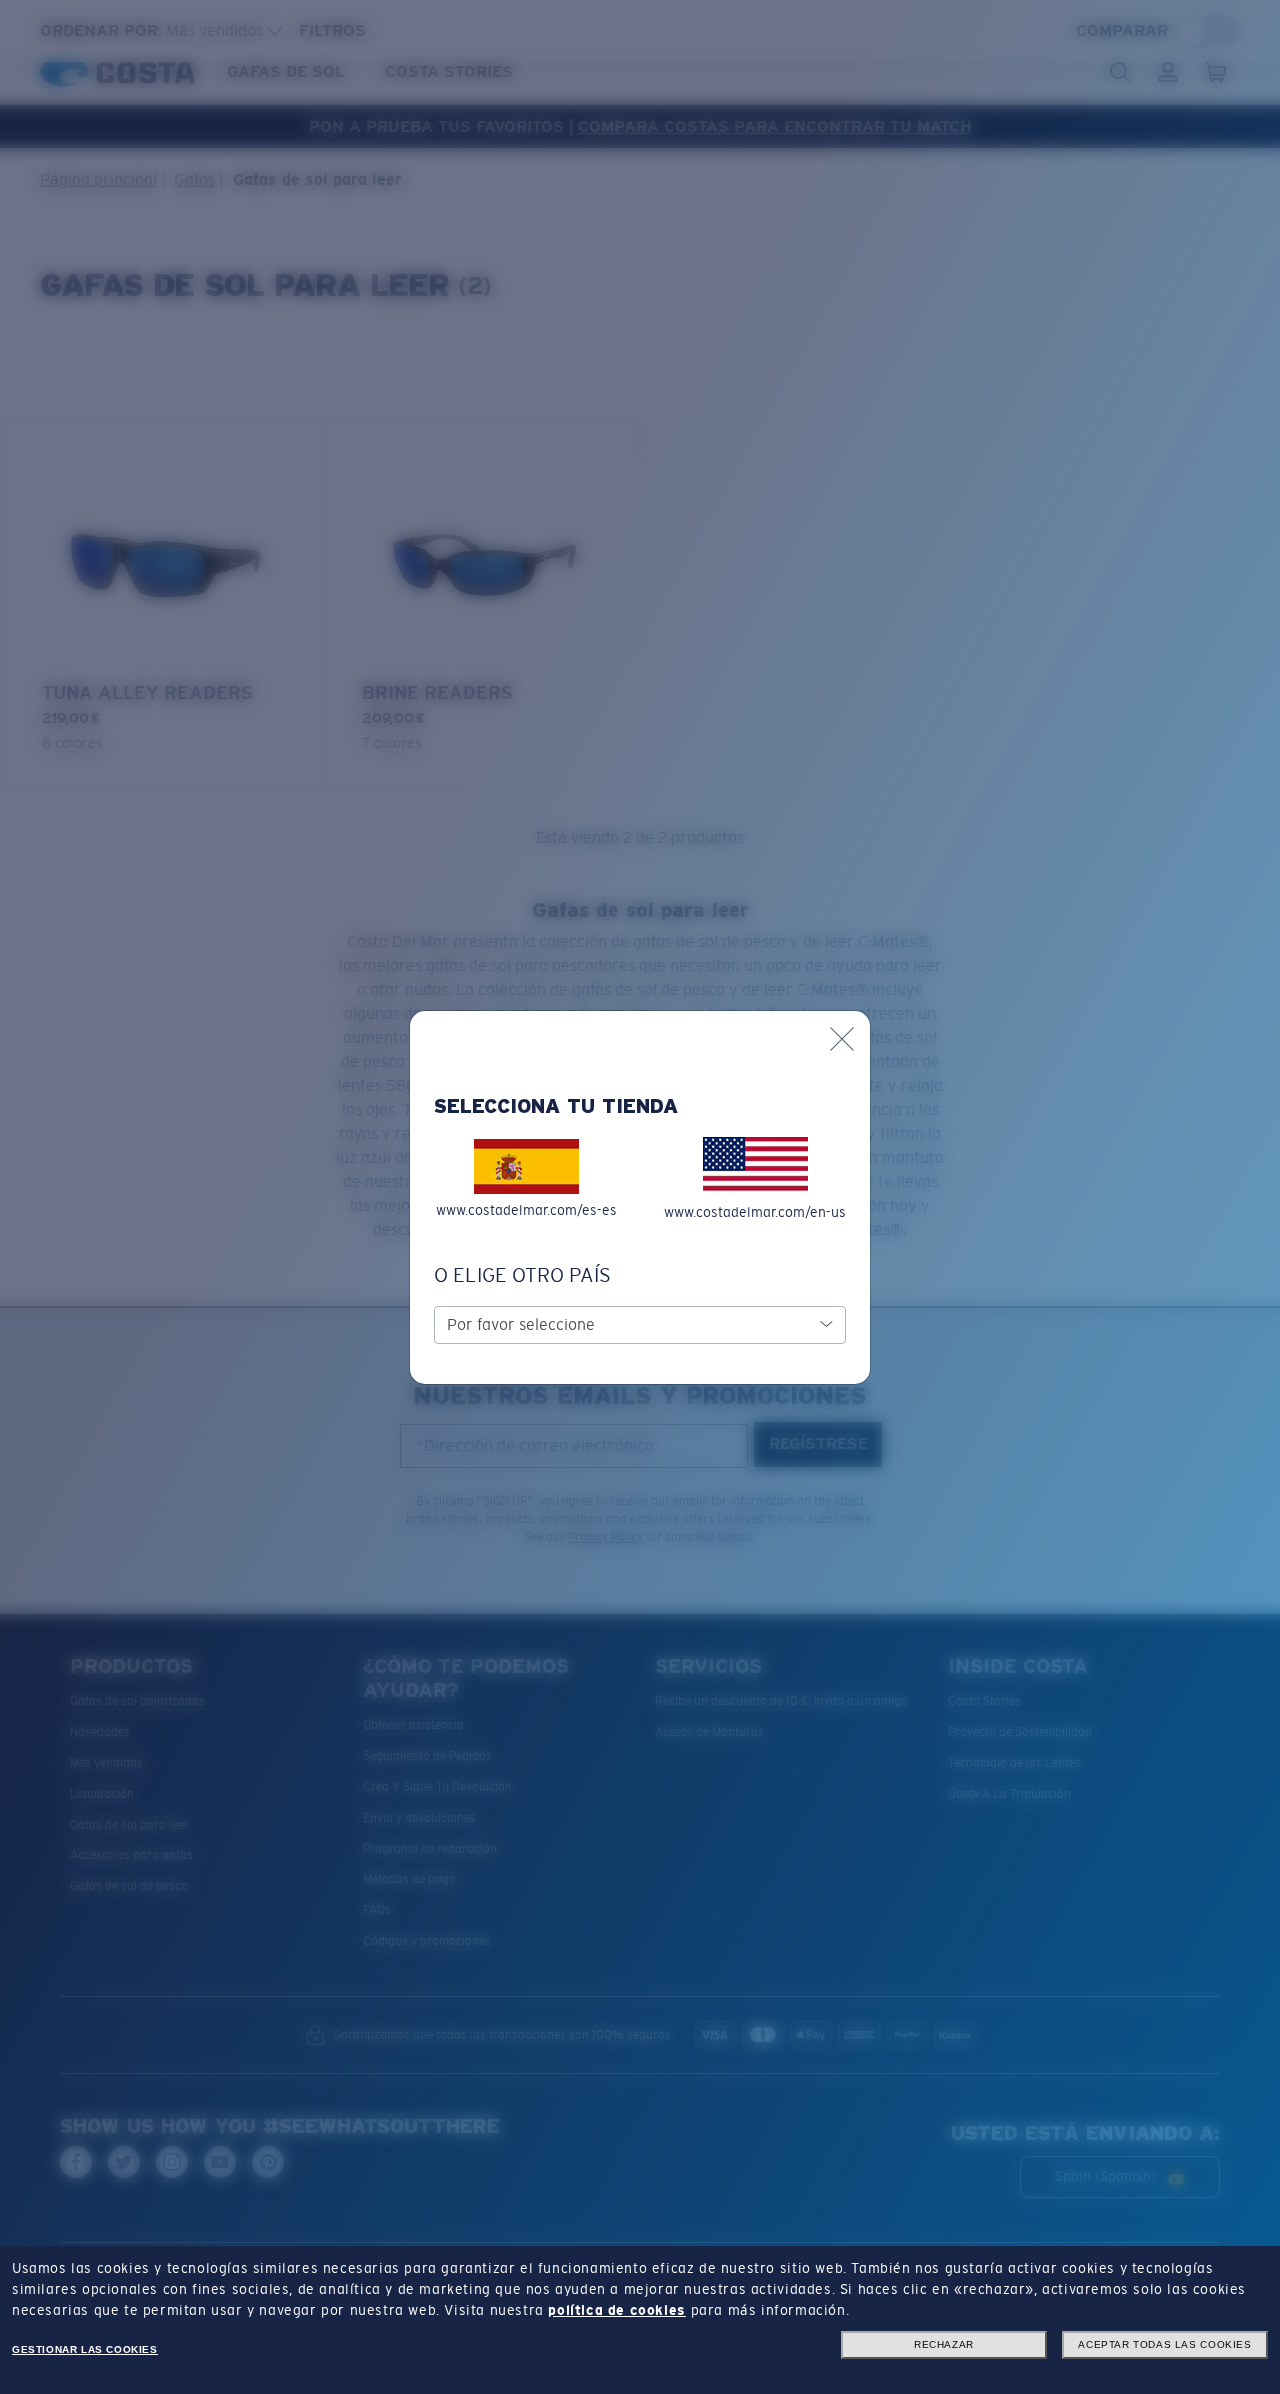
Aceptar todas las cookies (1164, 2344)
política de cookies (616, 2310)
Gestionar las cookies (85, 2349)
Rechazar (944, 2344)
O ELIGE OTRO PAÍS (522, 1275)
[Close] (842, 1039)
